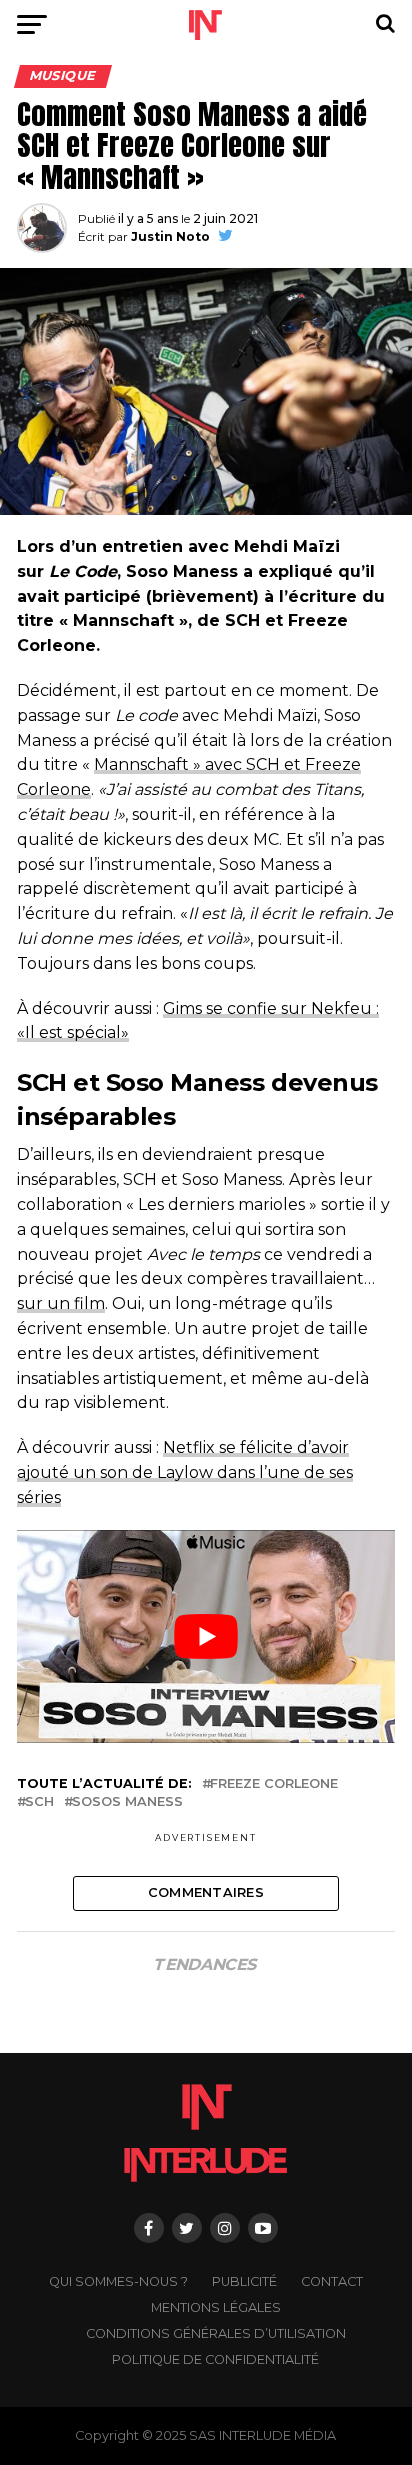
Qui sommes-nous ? (118, 2281)
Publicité (244, 2281)
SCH (39, 1802)
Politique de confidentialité (215, 2359)
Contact (332, 2281)
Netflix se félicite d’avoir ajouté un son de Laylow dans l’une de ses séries (185, 1472)
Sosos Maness (127, 1802)
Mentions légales (216, 2307)
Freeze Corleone (274, 1784)
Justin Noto (170, 236)
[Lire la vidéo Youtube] (206, 1636)
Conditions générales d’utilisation (216, 2333)
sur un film (61, 1303)
